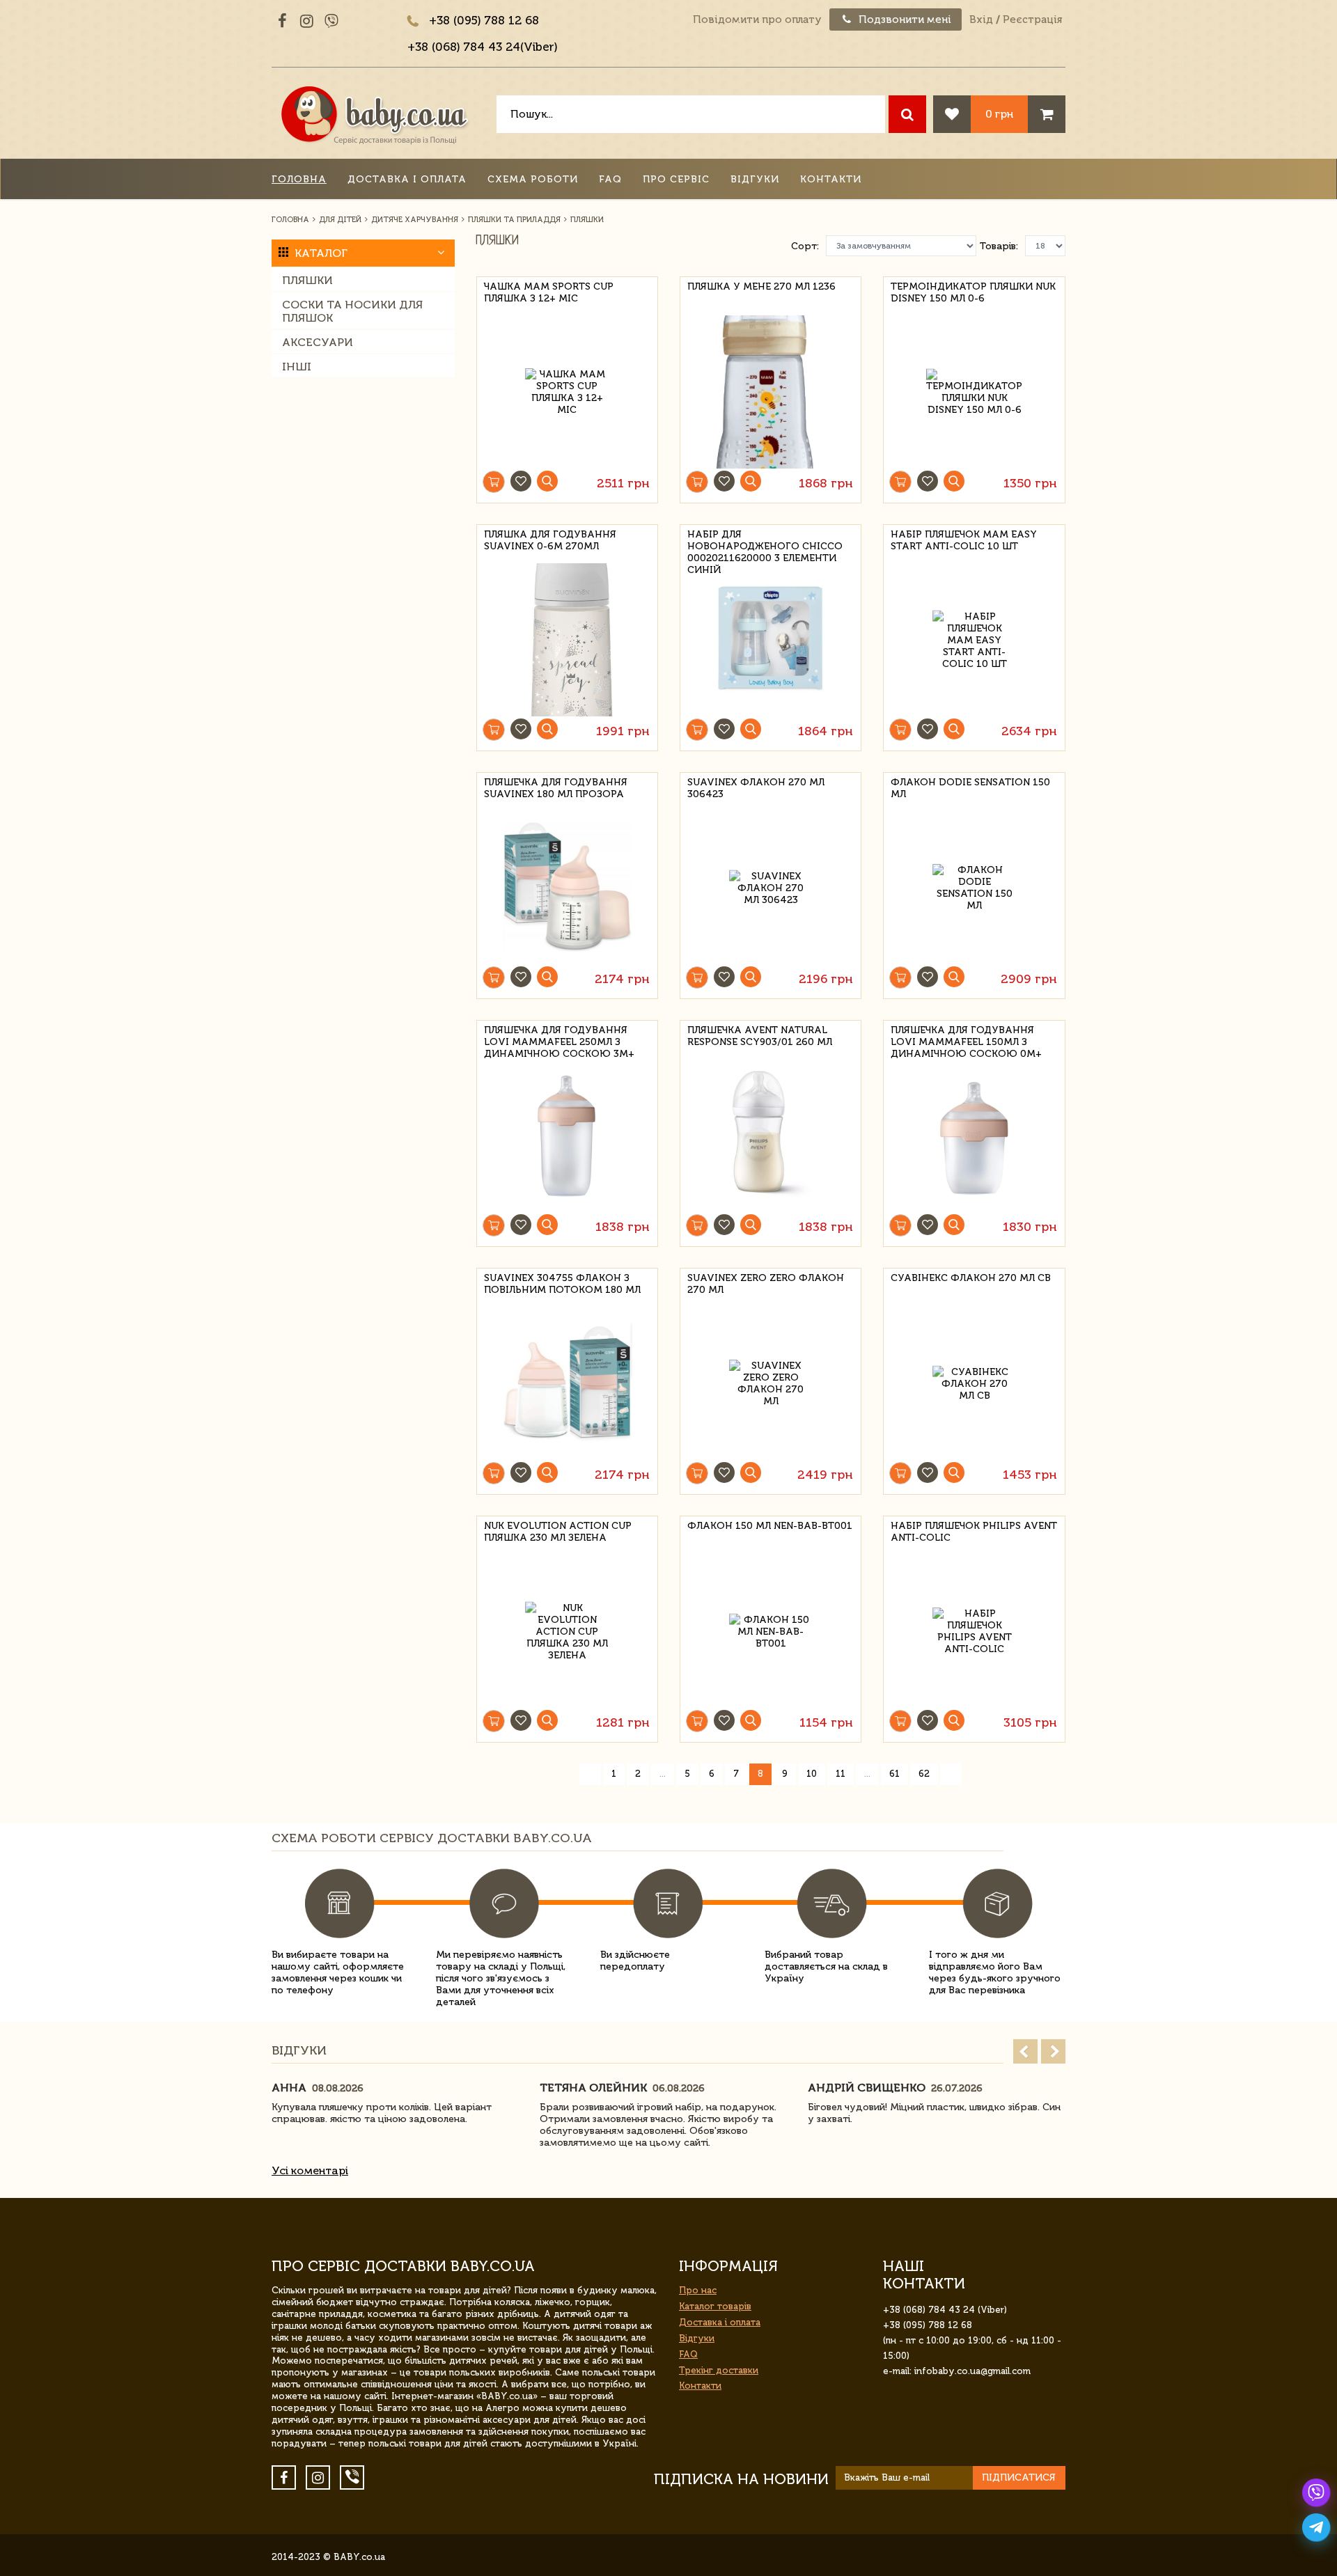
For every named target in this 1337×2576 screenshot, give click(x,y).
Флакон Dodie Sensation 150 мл (970, 788)
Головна (299, 179)
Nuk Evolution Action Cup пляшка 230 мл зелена (558, 1532)
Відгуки (755, 179)
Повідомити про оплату (757, 19)
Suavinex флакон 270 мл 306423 (756, 788)
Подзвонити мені (904, 19)
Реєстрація (1032, 19)
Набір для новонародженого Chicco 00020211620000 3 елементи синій (765, 544)
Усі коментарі (310, 2170)
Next (1053, 2051)
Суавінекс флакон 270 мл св (971, 1278)
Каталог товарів (715, 2306)
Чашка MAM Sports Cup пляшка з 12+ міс (549, 292)
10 (812, 1774)
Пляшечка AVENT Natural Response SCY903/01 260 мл (760, 1036)
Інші (297, 367)
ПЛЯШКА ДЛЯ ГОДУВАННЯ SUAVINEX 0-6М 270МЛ (550, 540)
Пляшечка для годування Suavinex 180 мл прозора (556, 788)
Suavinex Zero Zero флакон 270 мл (766, 1284)
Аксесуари (318, 342)
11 (840, 1774)
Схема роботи (533, 179)
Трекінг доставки (719, 2370)
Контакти (831, 179)
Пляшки (307, 280)
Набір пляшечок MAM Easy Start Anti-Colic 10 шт (964, 540)
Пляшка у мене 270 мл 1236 (761, 286)
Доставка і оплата (407, 179)
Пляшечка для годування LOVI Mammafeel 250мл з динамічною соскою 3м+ (559, 1040)
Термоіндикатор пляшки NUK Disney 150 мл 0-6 (973, 292)
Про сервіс (676, 179)
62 (924, 1774)
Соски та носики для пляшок (352, 311)
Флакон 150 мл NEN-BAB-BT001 (770, 1526)
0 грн (999, 114)
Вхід (981, 19)
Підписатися (1019, 2477)
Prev (1025, 2051)
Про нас (698, 2290)
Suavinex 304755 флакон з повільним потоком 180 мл (562, 1284)
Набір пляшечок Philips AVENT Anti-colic (974, 1532)
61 (894, 1774)
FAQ (610, 179)
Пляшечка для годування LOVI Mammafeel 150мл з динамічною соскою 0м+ (966, 1040)
